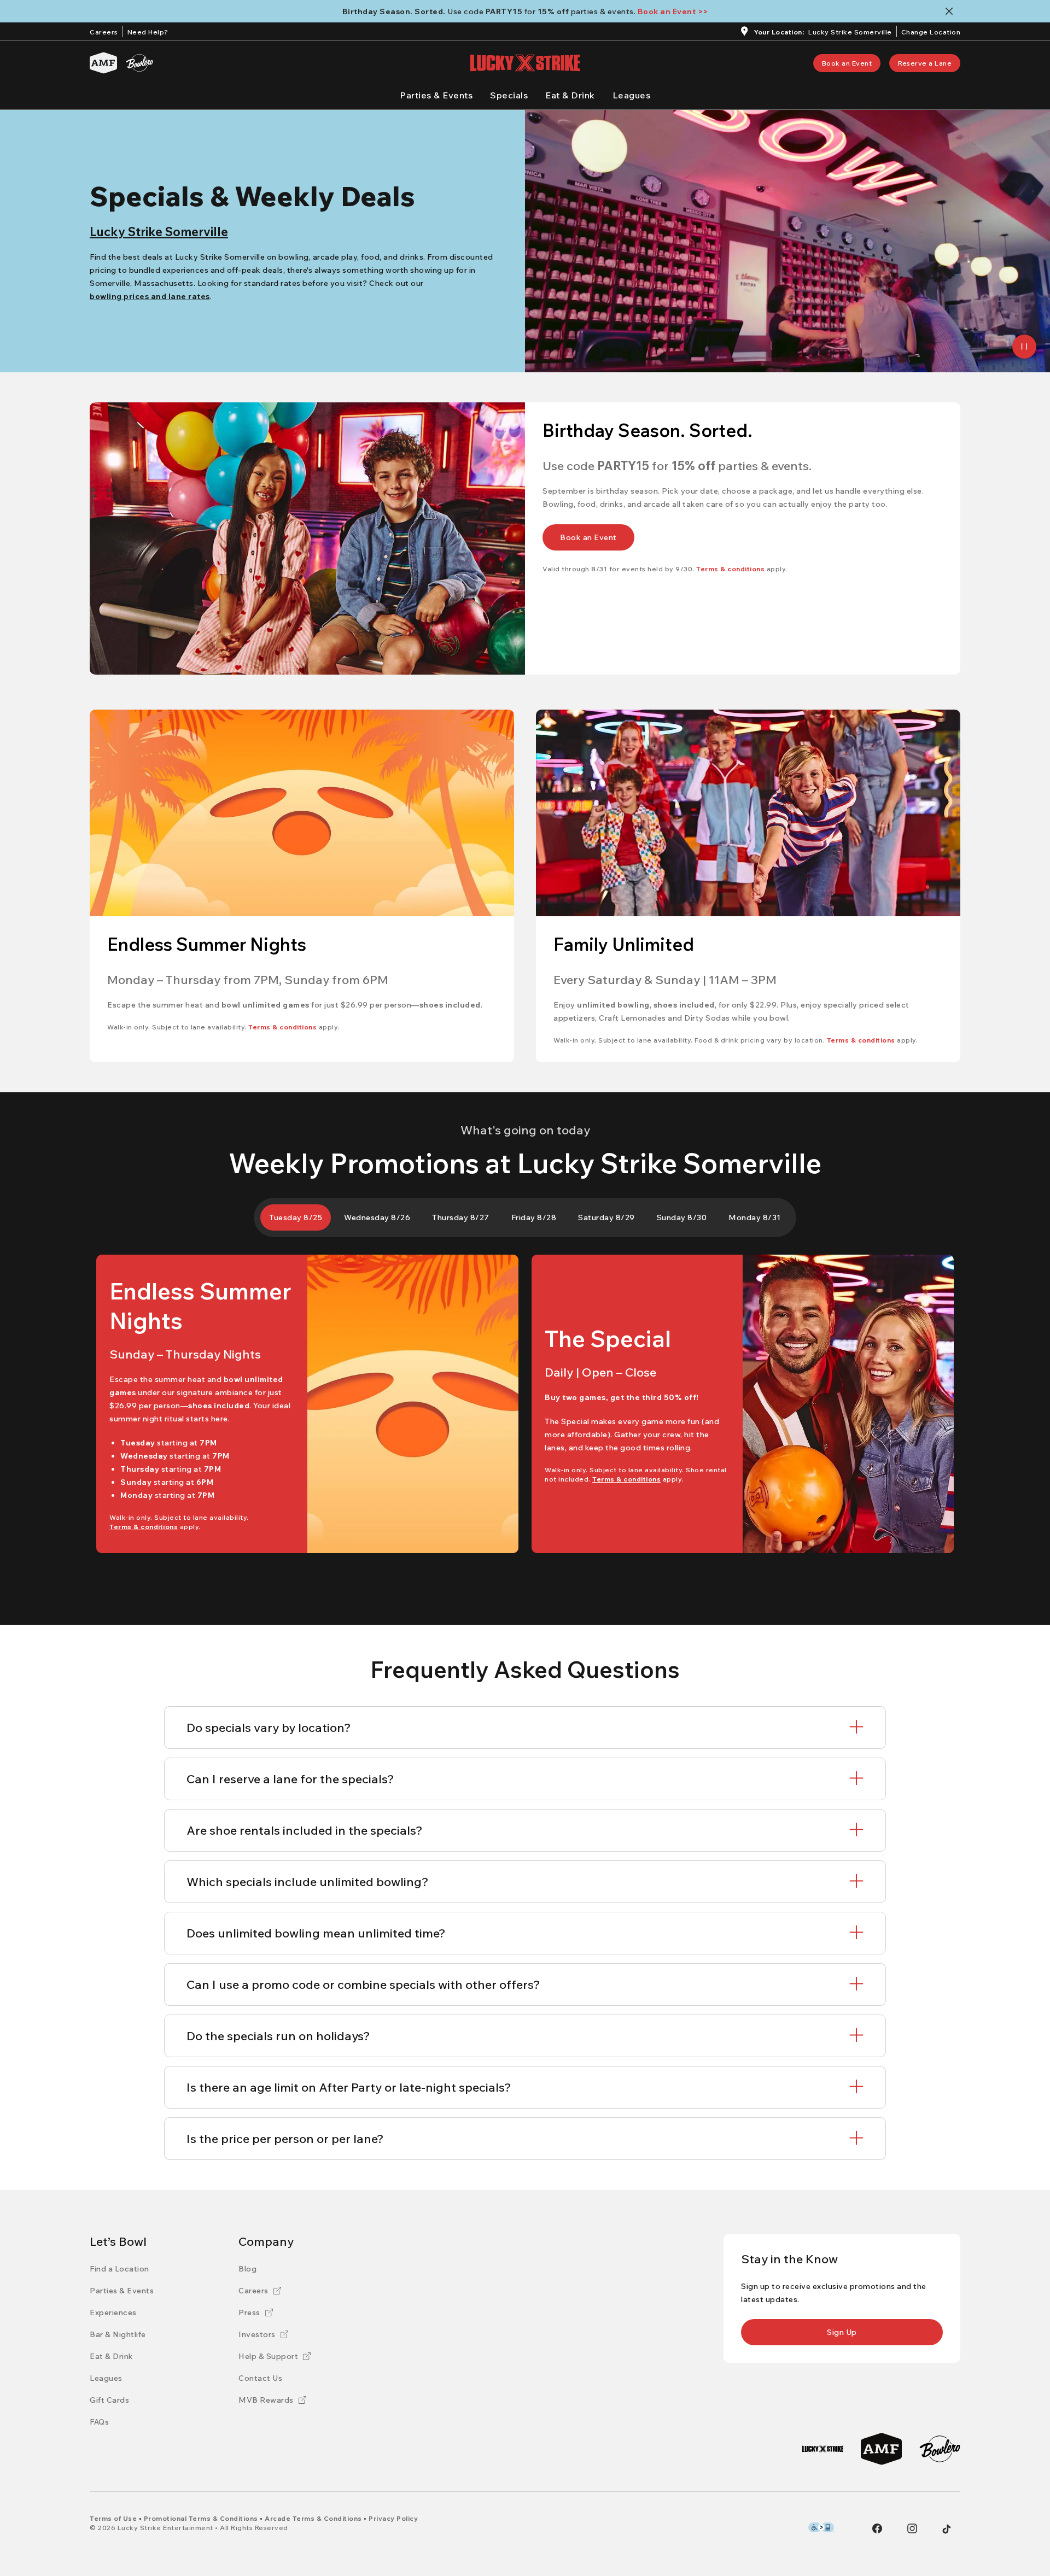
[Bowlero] (139, 63)
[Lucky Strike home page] (525, 63)
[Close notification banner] (951, 11)
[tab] (296, 1217)
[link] (847, 63)
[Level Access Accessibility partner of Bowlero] (821, 2527)
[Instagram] (912, 2528)
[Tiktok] (947, 2529)
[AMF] (103, 63)
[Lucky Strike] (823, 2449)
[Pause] (1024, 347)
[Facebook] (877, 2528)
